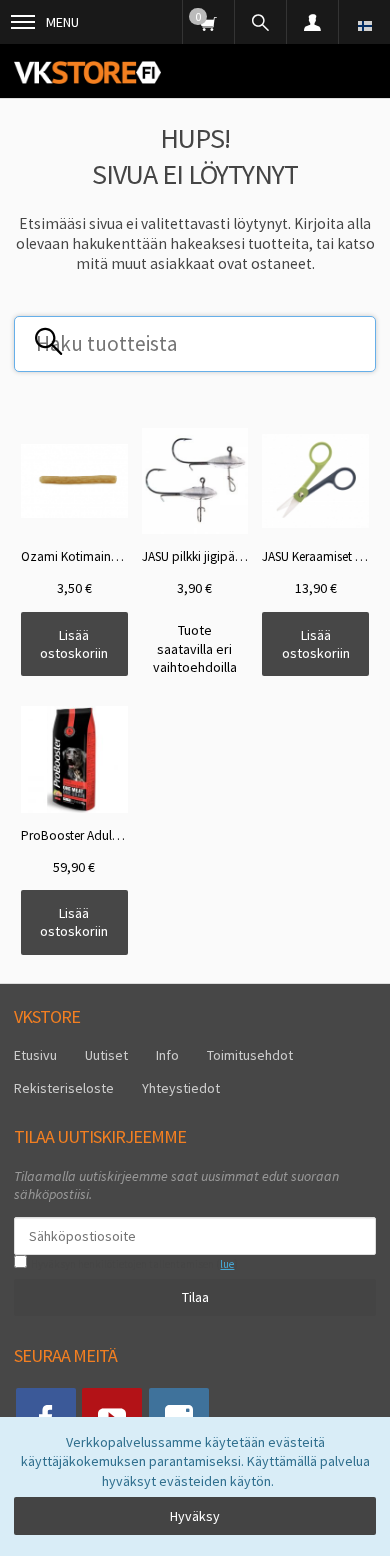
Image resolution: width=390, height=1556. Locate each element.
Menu (62, 22)
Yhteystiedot (181, 1088)
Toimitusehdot (250, 1055)
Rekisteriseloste (64, 1088)
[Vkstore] (88, 71)
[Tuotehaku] (260, 22)
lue (227, 1264)
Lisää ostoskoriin (74, 644)
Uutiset (106, 1055)
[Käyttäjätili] (312, 22)
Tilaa (195, 1297)
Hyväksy (195, 1516)
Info (167, 1055)
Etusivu (35, 1055)
